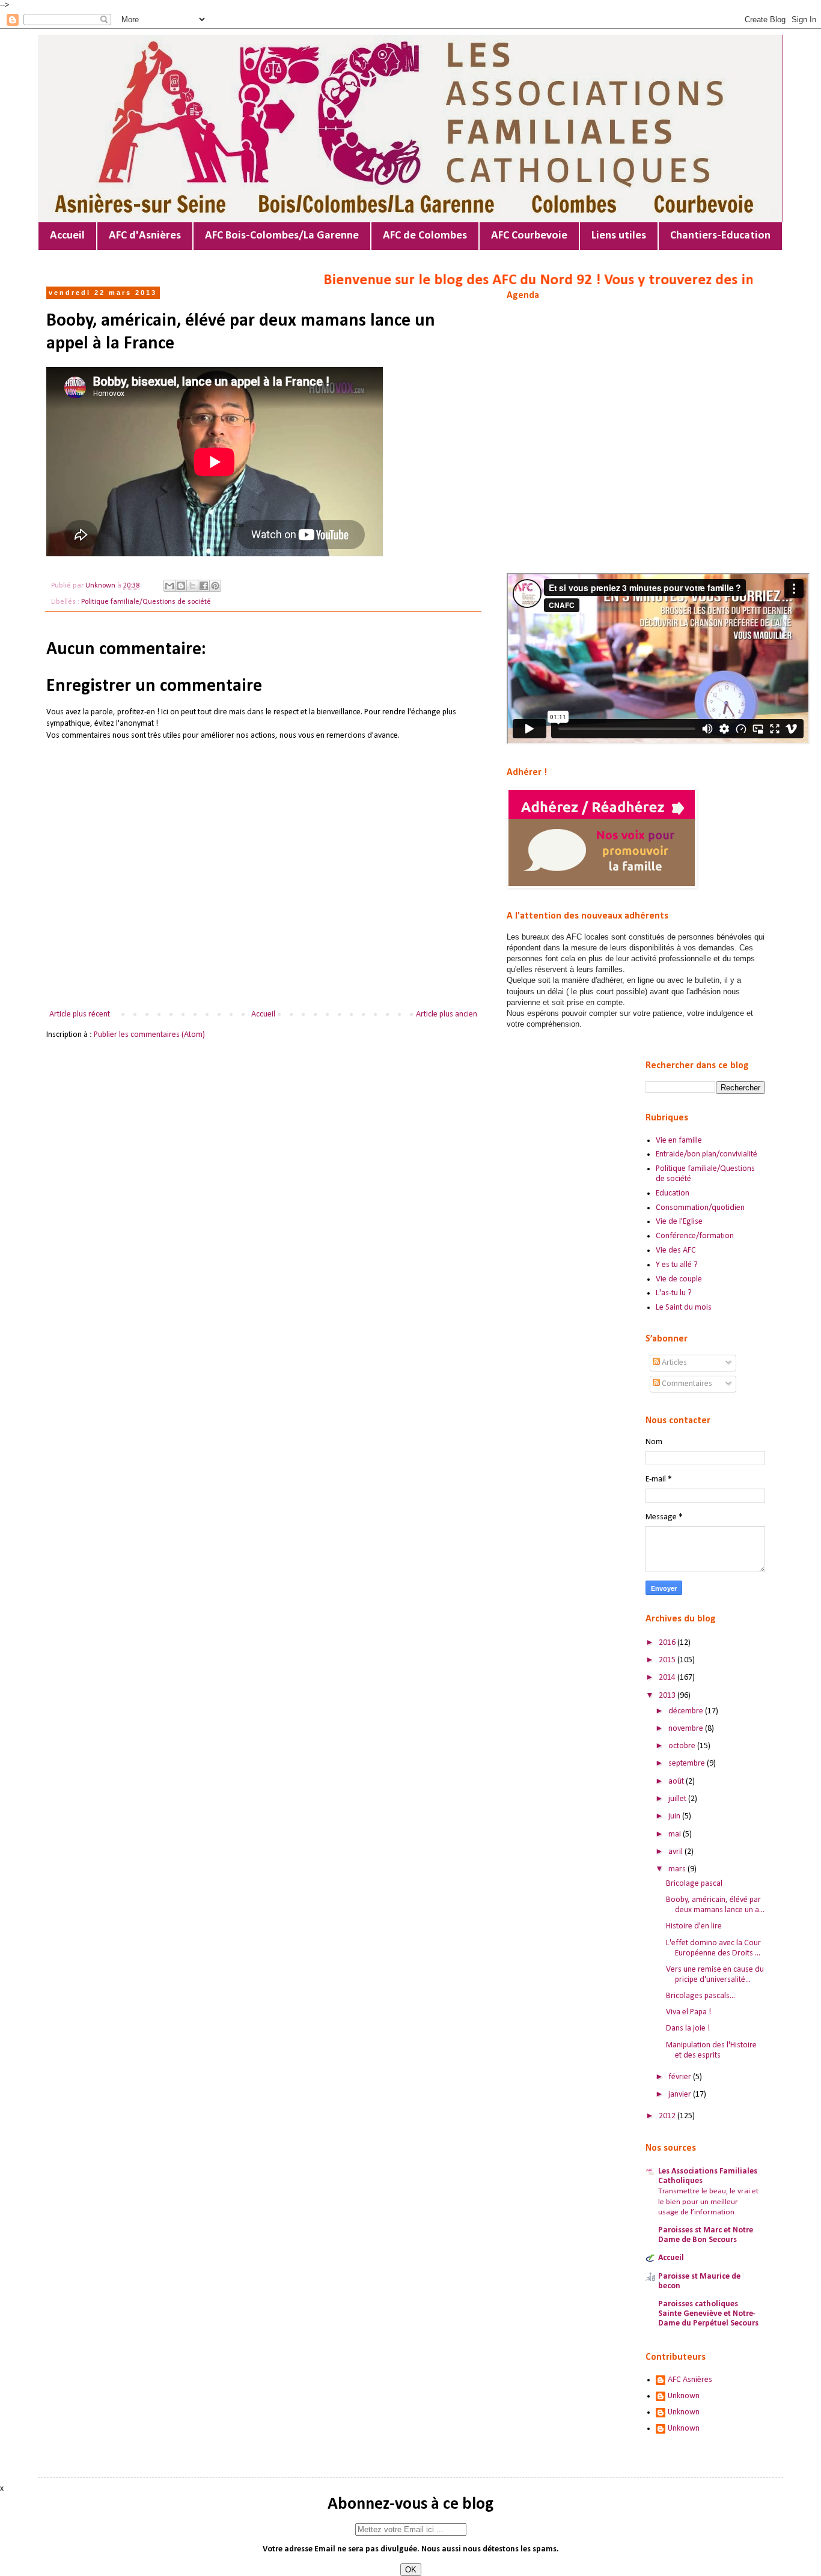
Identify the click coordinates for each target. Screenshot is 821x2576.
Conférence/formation (695, 1236)
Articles (673, 1363)
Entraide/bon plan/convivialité (707, 1154)
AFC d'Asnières (145, 236)
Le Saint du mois (684, 1308)
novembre (687, 1729)
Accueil (67, 236)
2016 (668, 1643)
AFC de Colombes (425, 236)
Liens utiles (619, 236)
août (677, 1782)
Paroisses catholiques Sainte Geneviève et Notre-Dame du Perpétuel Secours (708, 2314)
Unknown (684, 2396)
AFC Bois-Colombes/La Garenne (282, 236)
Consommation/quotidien (700, 1208)
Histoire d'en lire (694, 1926)
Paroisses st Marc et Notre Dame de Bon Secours (706, 2235)
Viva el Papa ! (688, 2012)
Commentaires (686, 1384)
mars (678, 1869)
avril (676, 1852)
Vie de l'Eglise (679, 1222)
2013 (668, 1696)
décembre (687, 1711)
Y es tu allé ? (677, 1265)
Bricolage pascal (694, 1884)
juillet (678, 1799)
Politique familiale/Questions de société (146, 602)
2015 (668, 1660)
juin (675, 1816)
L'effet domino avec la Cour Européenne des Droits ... (713, 1948)
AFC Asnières (690, 2380)
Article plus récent (80, 1014)
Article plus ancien (447, 1014)
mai (676, 1834)
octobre (683, 1746)
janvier (681, 2095)
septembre (688, 1763)
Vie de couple (679, 1279)
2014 (668, 1678)
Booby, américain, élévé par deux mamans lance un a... (715, 1905)
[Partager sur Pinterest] (215, 586)
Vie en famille (679, 1141)
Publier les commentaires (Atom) (149, 1035)
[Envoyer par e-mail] (169, 586)
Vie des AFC (676, 1250)
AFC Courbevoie (529, 236)
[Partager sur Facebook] (204, 586)
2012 (668, 2116)
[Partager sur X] (192, 586)
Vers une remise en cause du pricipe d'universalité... (715, 1975)
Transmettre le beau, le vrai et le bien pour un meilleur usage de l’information (708, 2202)
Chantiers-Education (720, 236)
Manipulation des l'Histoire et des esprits (711, 2050)
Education (673, 1193)
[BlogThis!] (181, 586)
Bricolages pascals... (700, 1996)
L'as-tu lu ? (674, 1293)
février (681, 2077)
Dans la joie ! (688, 2028)
